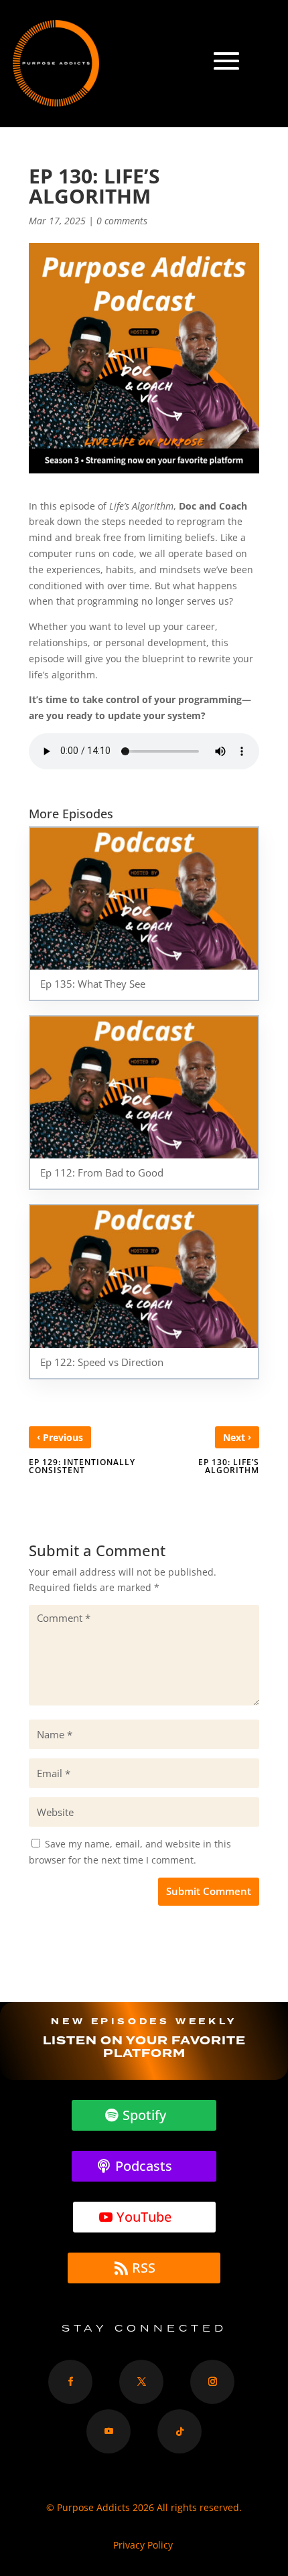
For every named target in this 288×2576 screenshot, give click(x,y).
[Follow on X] (141, 2382)
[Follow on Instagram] (212, 2382)
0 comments (122, 221)
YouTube (144, 2217)
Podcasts (144, 2166)
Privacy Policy (144, 2545)
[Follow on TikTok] (179, 2431)
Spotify (144, 2115)
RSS (144, 2268)
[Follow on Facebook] (70, 2382)
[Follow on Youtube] (109, 2431)
